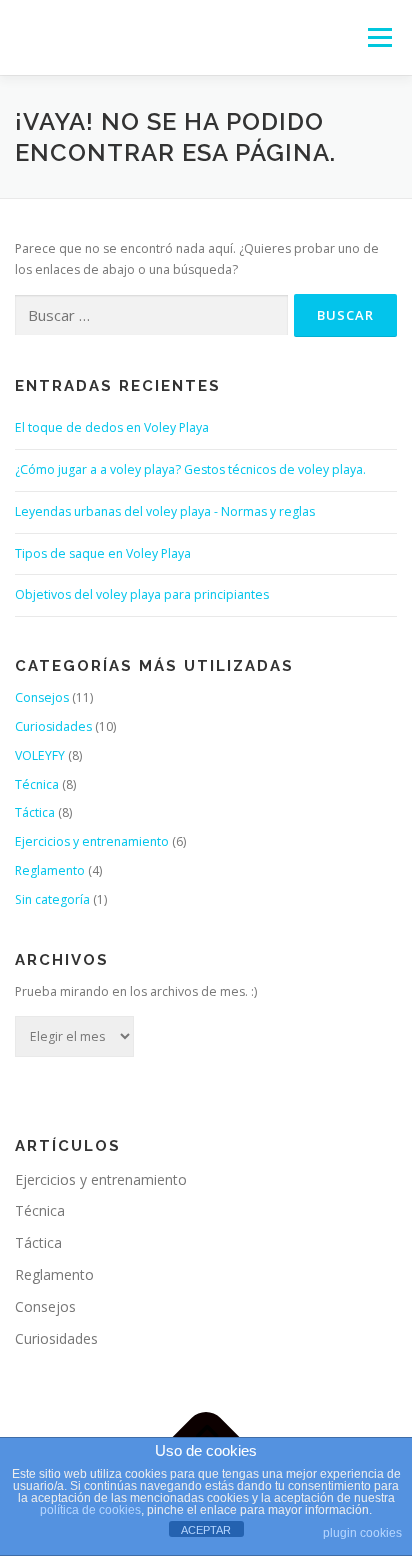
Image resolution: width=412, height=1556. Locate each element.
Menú (378, 37)
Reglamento (50, 870)
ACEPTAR (206, 1530)
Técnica (37, 784)
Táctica (35, 812)
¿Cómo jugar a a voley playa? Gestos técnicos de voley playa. (190, 469)
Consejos (42, 697)
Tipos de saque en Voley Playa (103, 553)
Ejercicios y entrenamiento (92, 841)
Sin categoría (52, 899)
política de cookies (90, 1510)
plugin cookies (362, 1533)
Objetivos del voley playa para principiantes (142, 594)
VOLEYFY (40, 755)
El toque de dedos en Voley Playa (112, 427)
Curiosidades (53, 726)
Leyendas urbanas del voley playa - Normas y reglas (165, 511)
